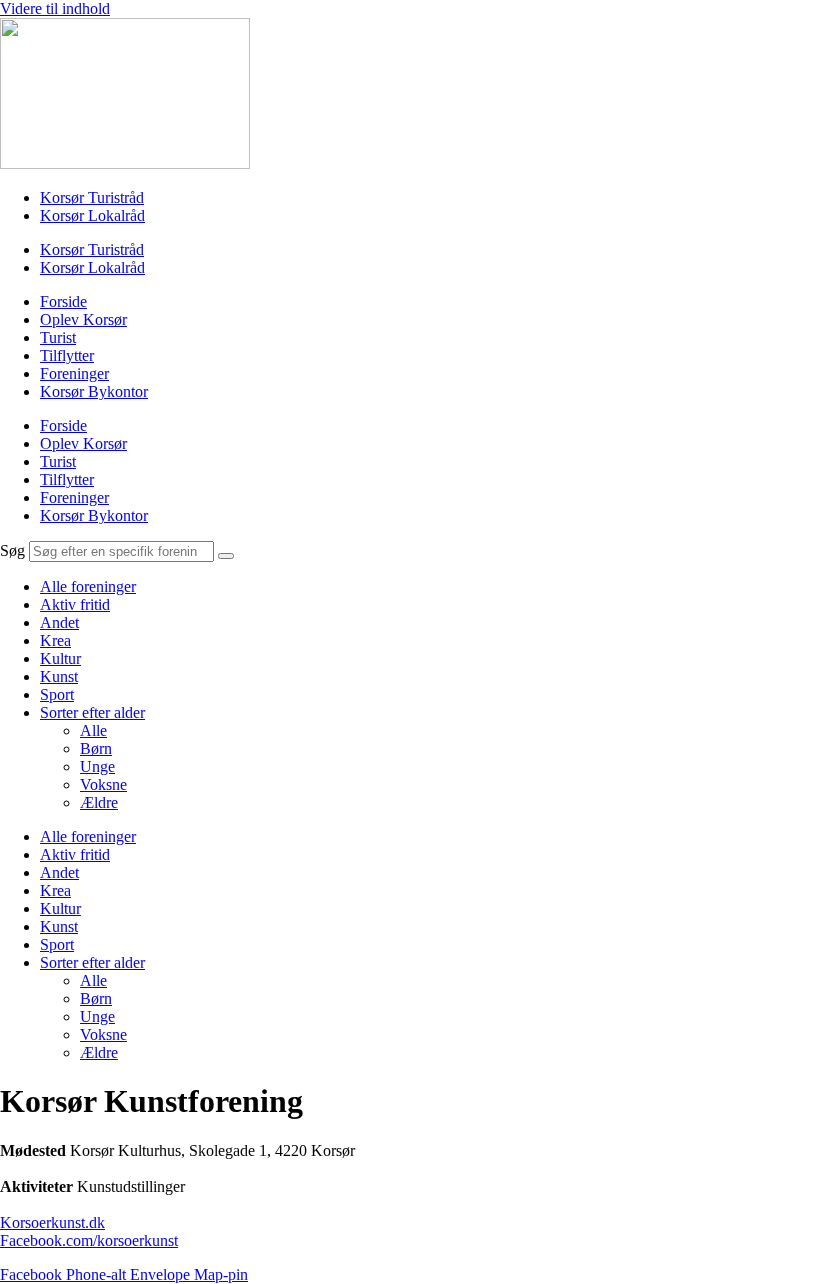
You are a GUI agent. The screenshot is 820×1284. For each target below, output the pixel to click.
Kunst (59, 676)
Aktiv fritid (75, 604)
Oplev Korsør (83, 319)
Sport (57, 694)
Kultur (60, 658)
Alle (93, 730)
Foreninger (74, 373)
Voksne (103, 784)
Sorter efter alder (92, 712)
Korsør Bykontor (94, 391)
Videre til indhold (55, 8)
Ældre (99, 802)
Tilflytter (67, 355)
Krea (55, 640)
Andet (59, 622)
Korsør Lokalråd (92, 215)
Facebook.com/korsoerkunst (89, 1240)
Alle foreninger (88, 586)
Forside (63, 301)
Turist (58, 337)
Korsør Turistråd (92, 197)
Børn (96, 748)
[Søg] (226, 556)
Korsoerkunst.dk (52, 1222)
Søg (12, 550)
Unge (97, 766)
